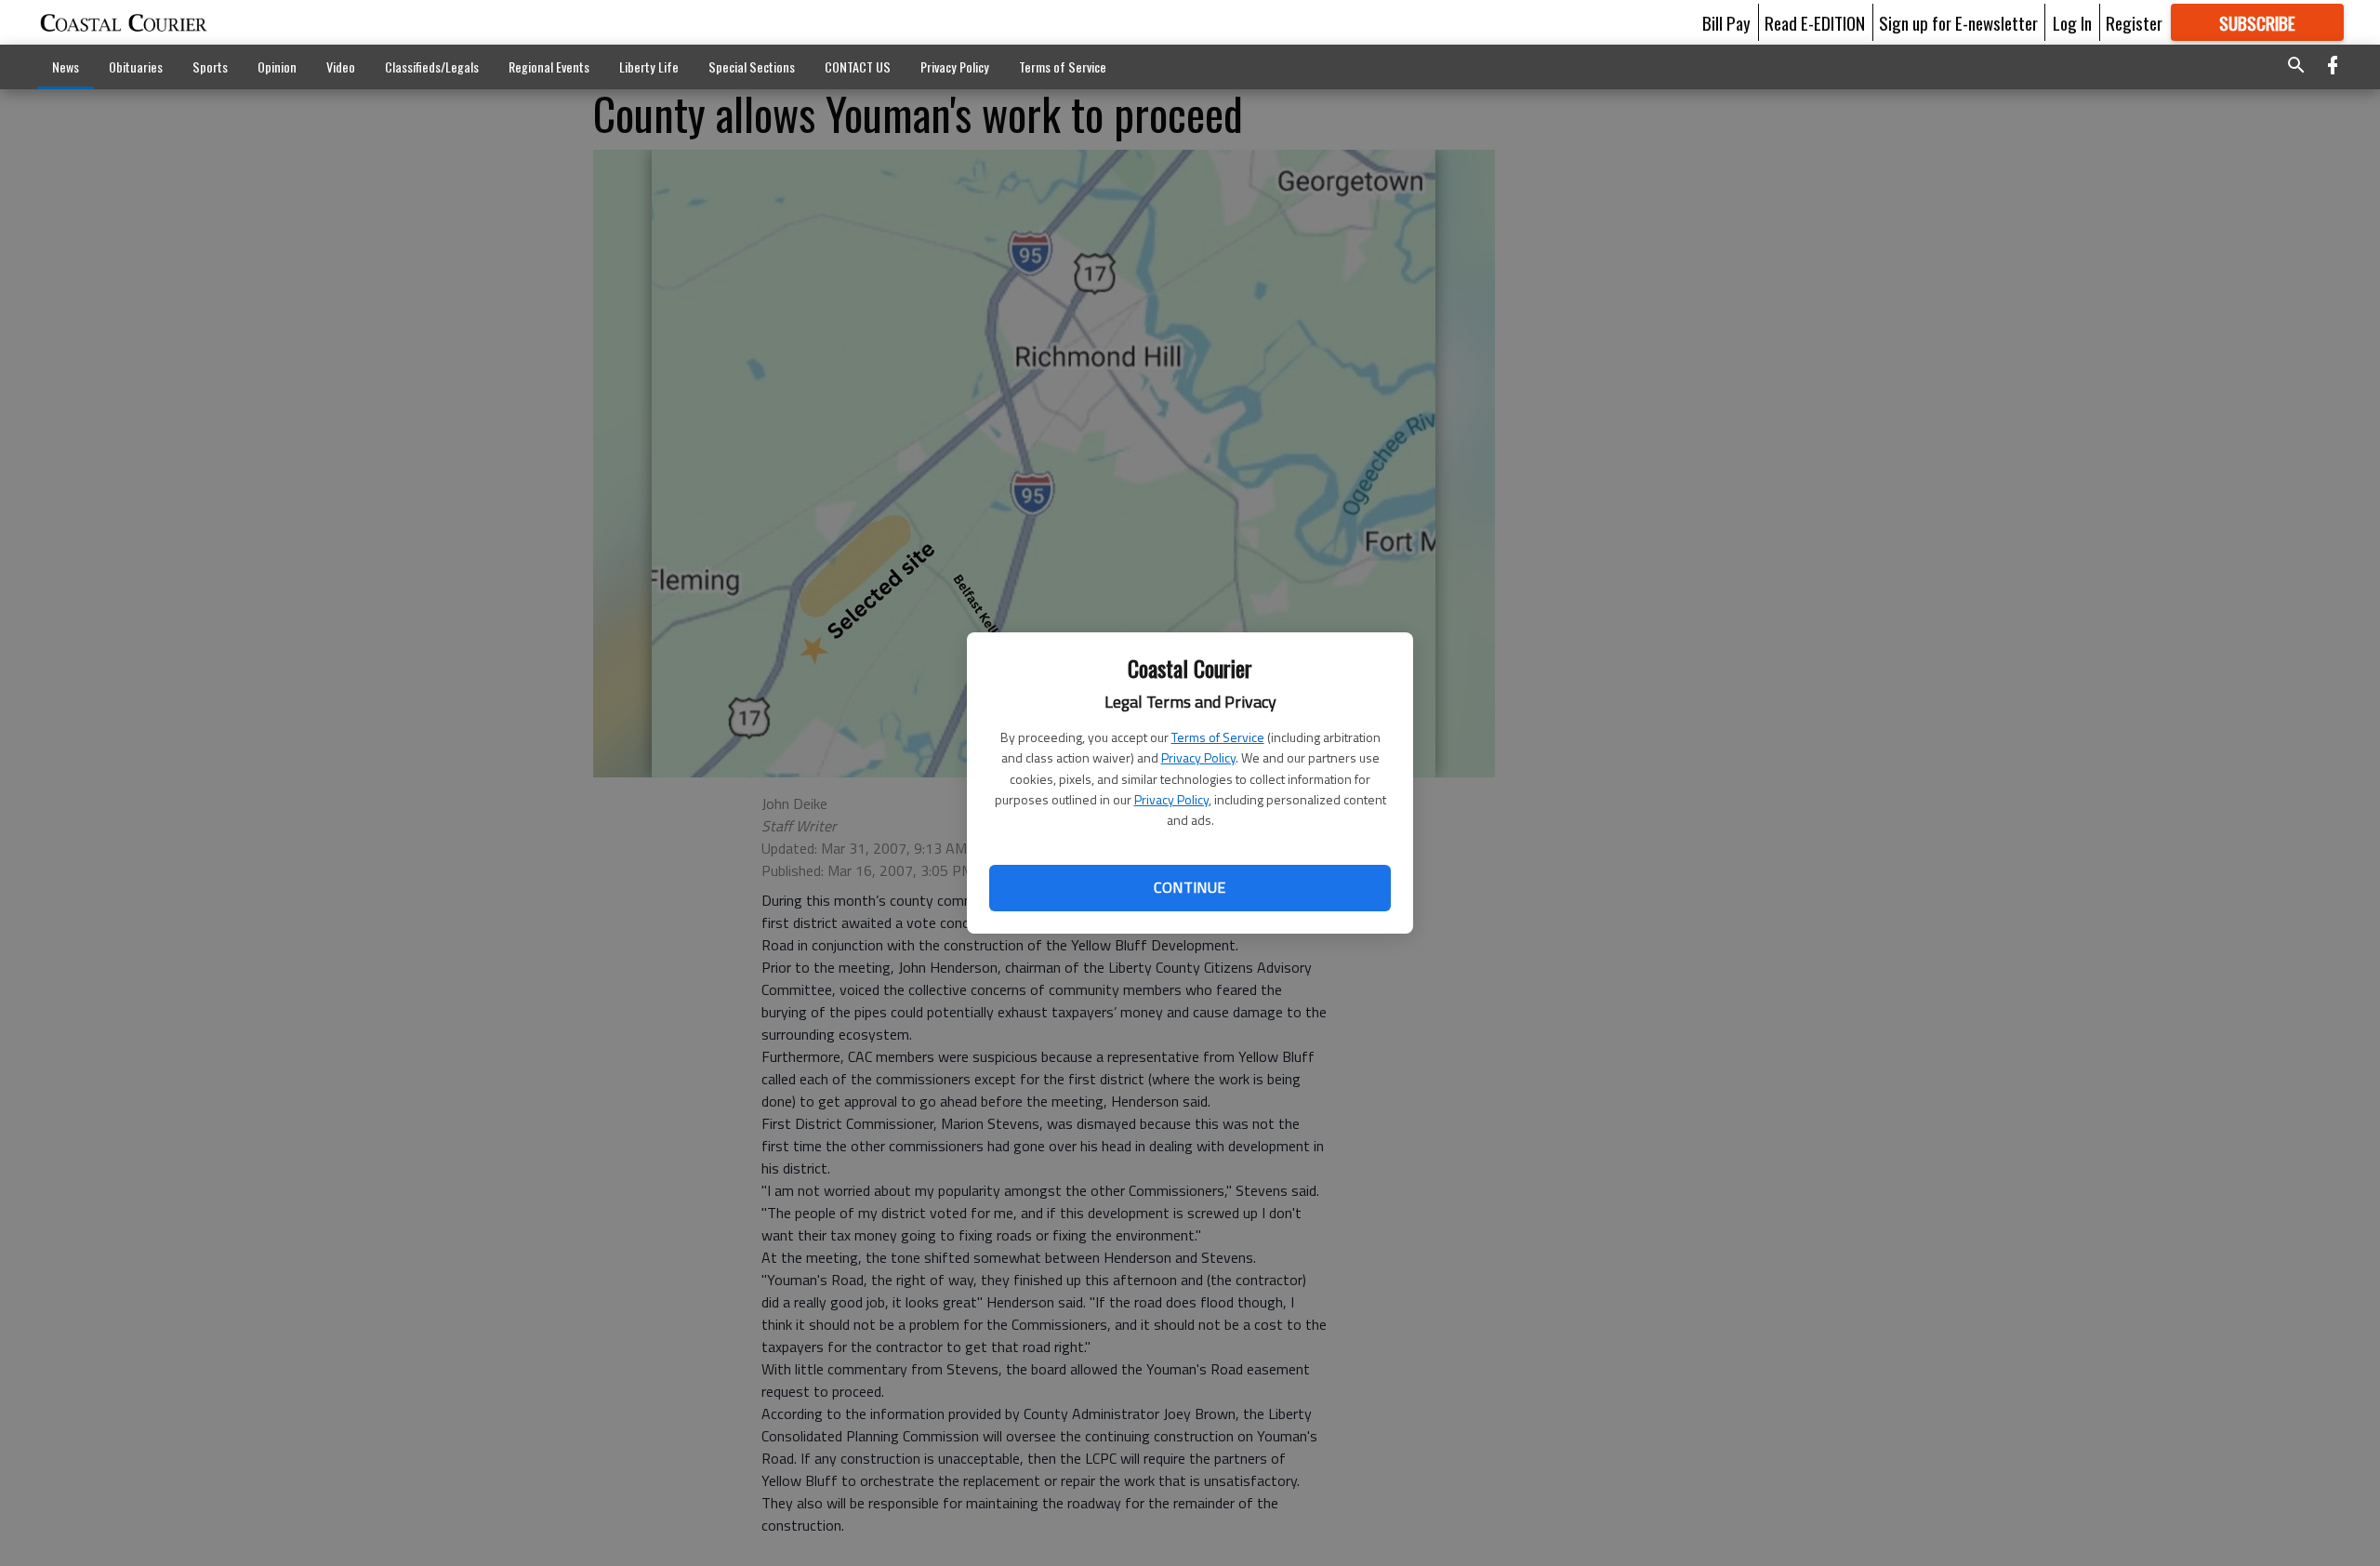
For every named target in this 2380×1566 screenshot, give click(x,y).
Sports (210, 66)
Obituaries (136, 66)
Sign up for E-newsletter (1958, 22)
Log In (2072, 22)
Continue (1190, 887)
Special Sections (752, 66)
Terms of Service (1218, 737)
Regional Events (549, 66)
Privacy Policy (1198, 757)
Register (2134, 22)
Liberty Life (649, 66)
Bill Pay (1726, 22)
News (66, 66)
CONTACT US (858, 66)
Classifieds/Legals (432, 66)
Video (341, 66)
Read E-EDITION (1815, 22)
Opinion (277, 66)
